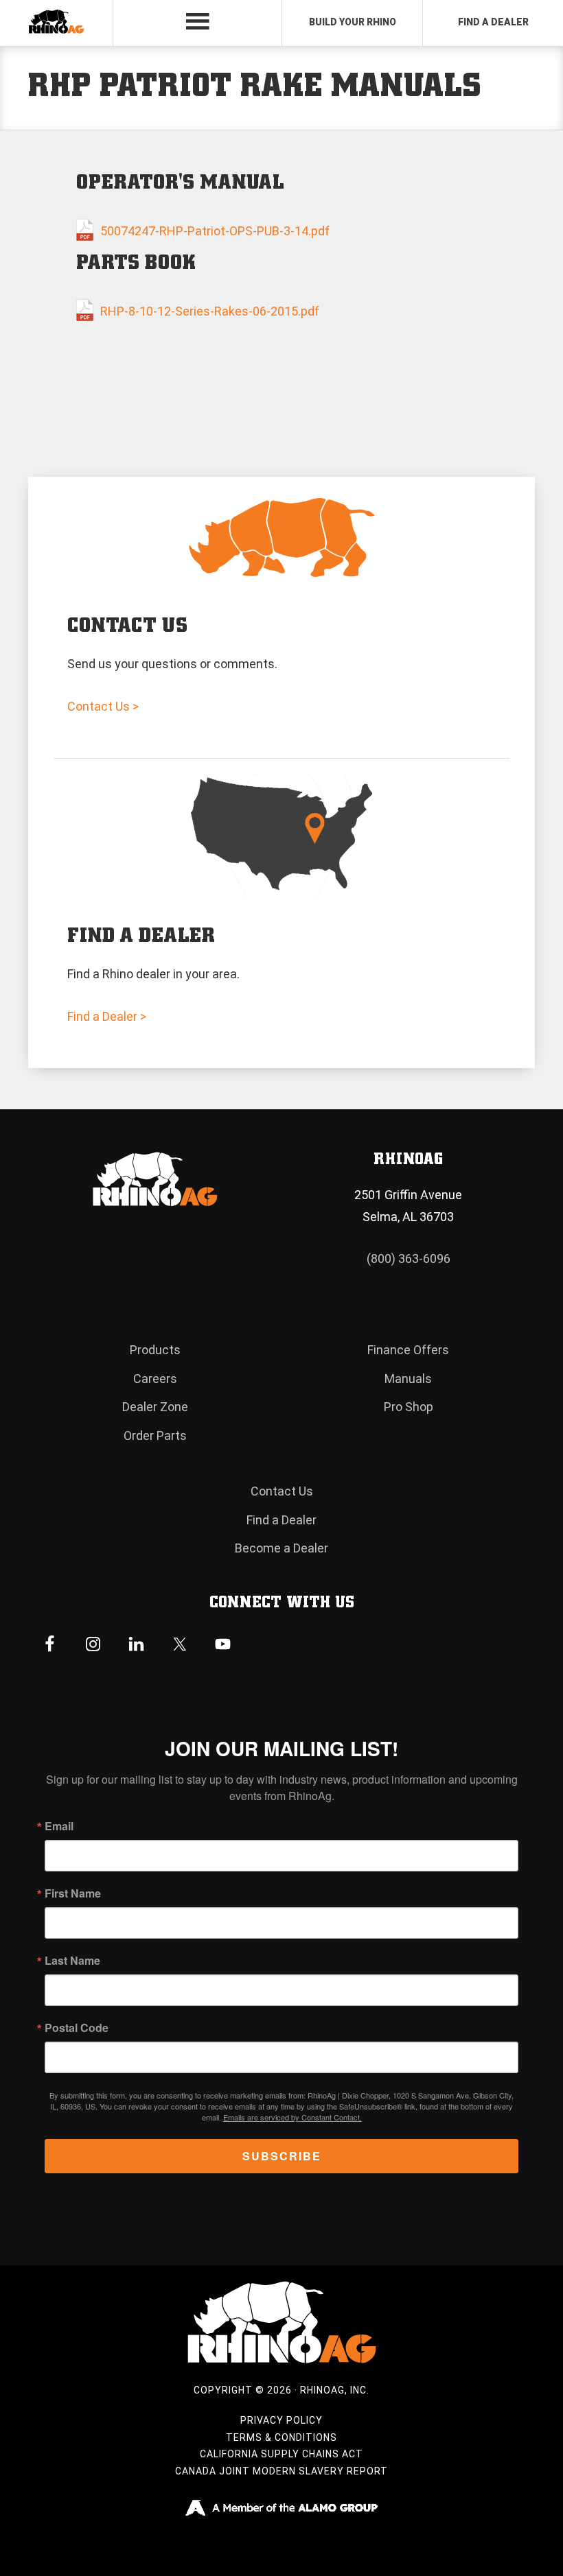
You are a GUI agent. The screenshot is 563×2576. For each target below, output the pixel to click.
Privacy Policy (281, 2420)
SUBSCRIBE (282, 2156)
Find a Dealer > (107, 1016)
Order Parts (155, 1435)
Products (155, 1350)
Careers (155, 1379)
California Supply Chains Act (281, 2454)
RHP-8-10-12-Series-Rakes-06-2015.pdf (210, 311)
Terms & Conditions (281, 2437)
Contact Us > (103, 706)
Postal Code (77, 2028)
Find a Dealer (281, 1520)
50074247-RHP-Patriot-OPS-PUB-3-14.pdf (215, 231)
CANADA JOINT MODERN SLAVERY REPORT (281, 2471)
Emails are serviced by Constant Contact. (292, 2117)
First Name (73, 1893)
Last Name (72, 1961)
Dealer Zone (155, 1407)
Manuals (408, 1379)
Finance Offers (408, 1350)
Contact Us (282, 1491)
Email (59, 1826)
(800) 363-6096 (409, 1259)
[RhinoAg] (56, 23)
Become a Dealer (281, 1548)
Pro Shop (409, 1407)
